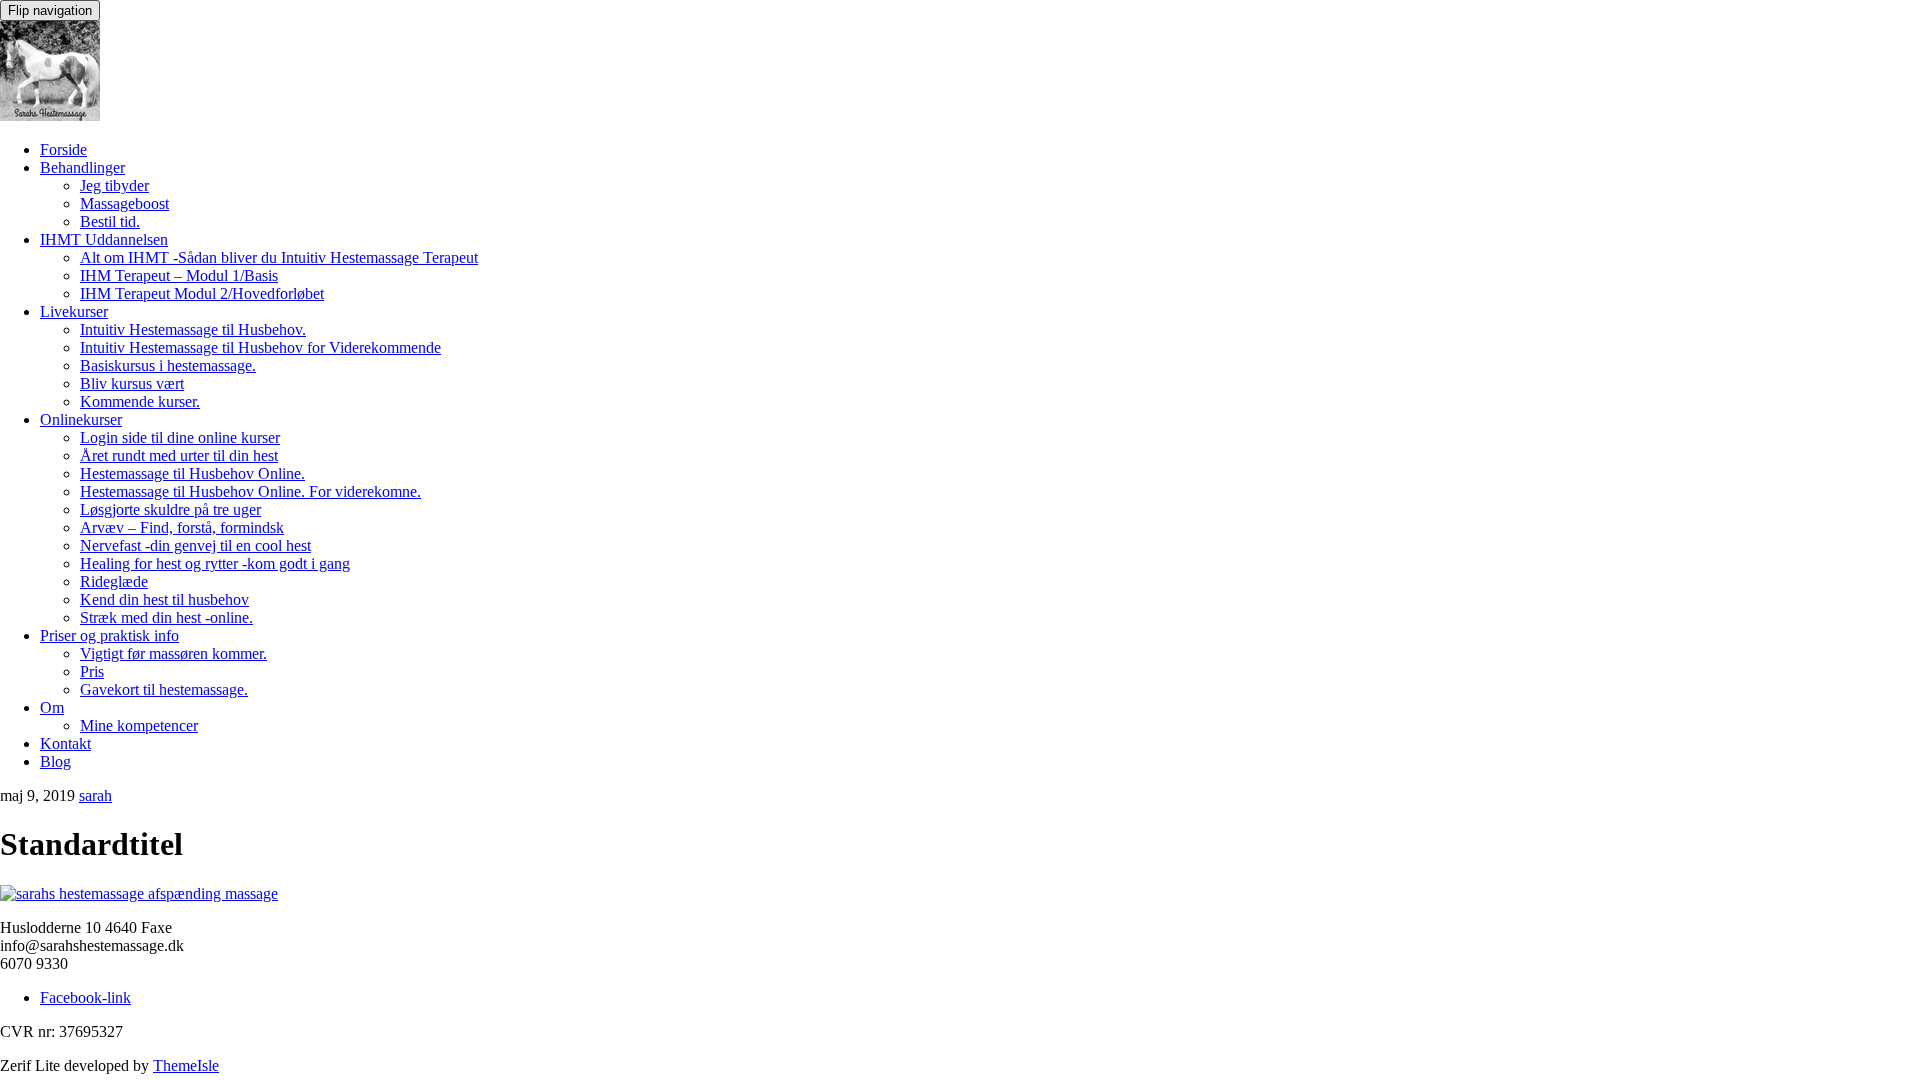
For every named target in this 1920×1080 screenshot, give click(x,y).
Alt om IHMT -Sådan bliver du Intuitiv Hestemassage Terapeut (279, 257)
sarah (95, 795)
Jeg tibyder (114, 185)
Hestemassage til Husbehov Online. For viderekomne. (250, 491)
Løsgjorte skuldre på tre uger (170, 509)
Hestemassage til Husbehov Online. (192, 473)
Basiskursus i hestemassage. (168, 365)
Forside (63, 149)
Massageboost (124, 203)
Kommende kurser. (140, 401)
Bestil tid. (110, 221)
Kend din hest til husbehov (164, 599)
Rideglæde (114, 581)
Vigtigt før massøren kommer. (173, 653)
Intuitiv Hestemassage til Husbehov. (193, 329)
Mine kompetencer (139, 725)
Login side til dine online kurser (180, 437)
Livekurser (74, 311)
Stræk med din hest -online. (166, 617)
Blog (55, 761)
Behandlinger (82, 167)
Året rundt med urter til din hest (179, 455)
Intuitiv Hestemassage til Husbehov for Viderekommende (260, 347)
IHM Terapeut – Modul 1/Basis (179, 275)
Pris (92, 671)
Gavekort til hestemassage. (164, 689)
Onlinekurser (81, 419)
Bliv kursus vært (132, 383)
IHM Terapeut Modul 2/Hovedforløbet (202, 293)
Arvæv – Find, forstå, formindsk (182, 527)
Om (52, 707)
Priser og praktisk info (109, 635)
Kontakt (65, 743)
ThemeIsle (186, 1065)
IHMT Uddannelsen (104, 239)
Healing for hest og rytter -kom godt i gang (215, 563)
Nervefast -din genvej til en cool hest (195, 545)
